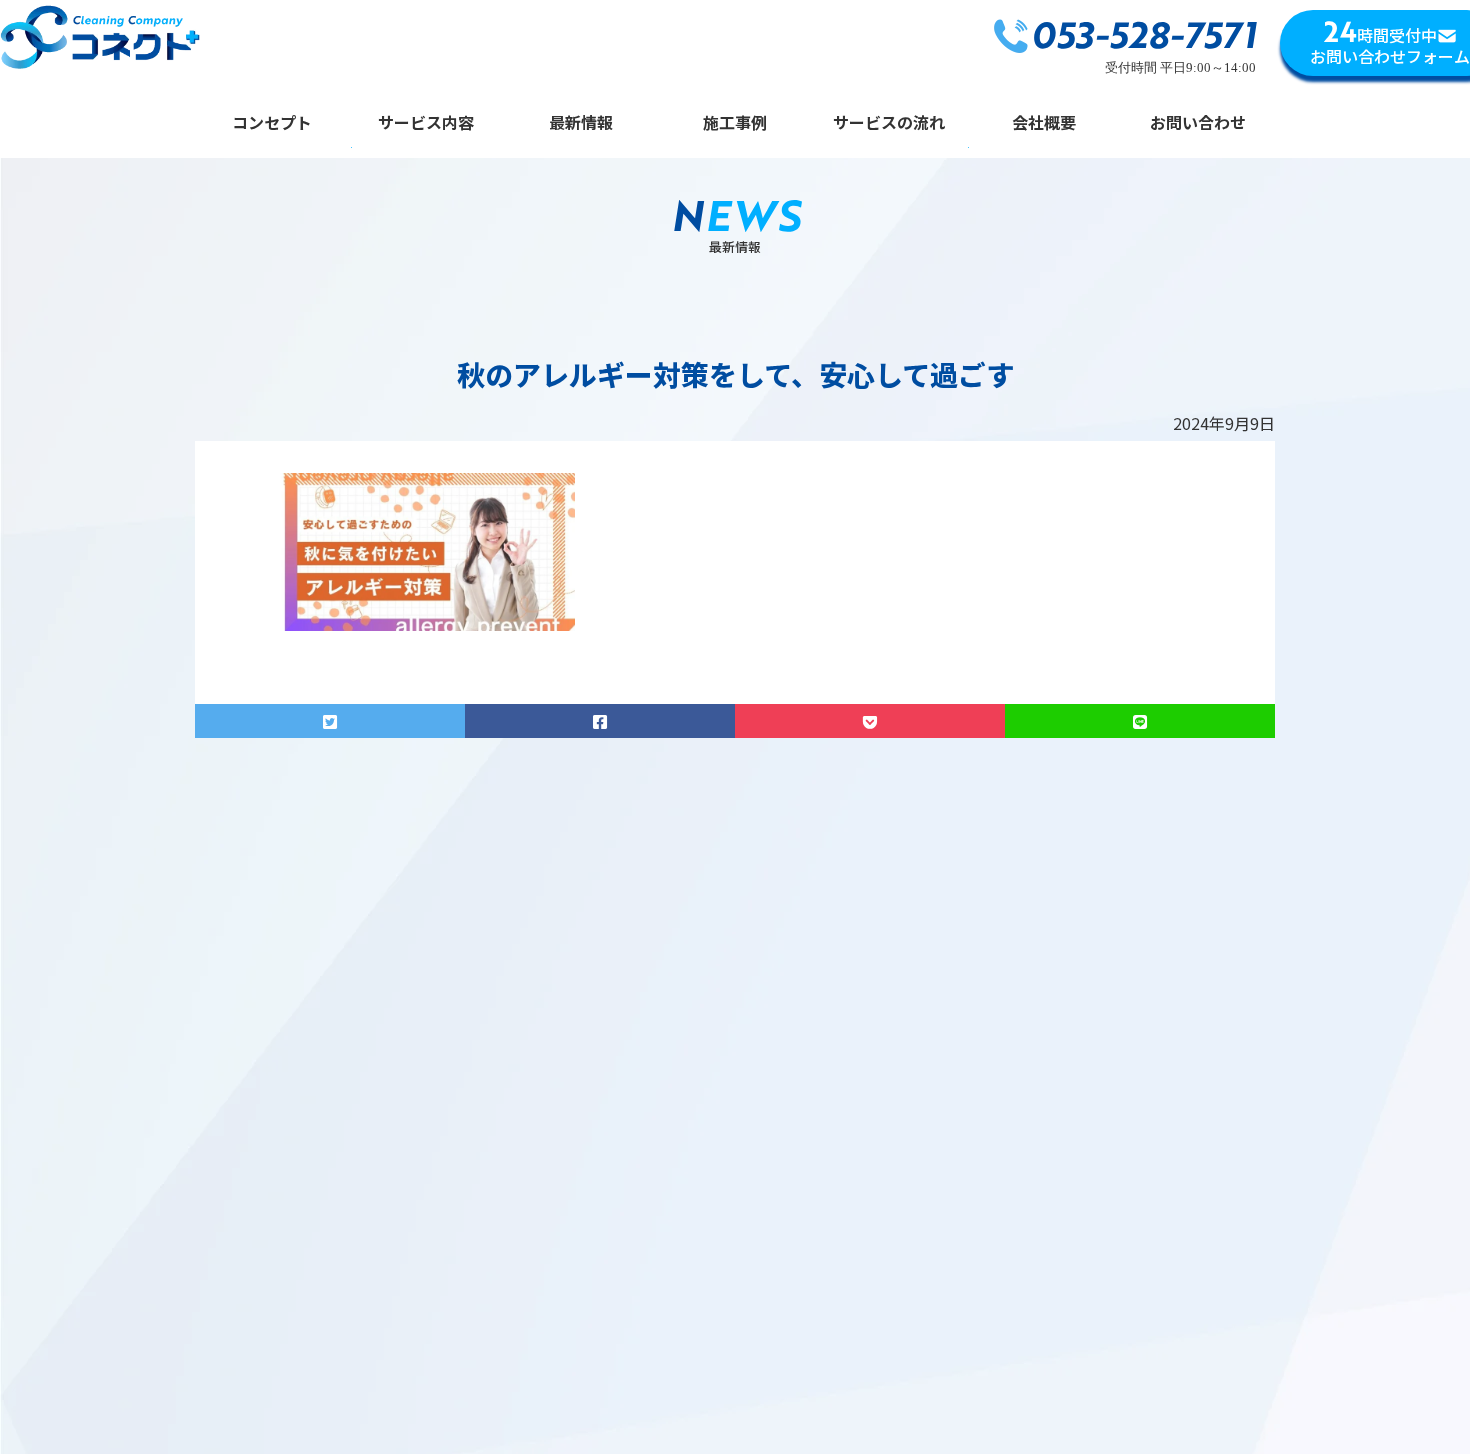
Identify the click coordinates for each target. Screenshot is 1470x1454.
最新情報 (581, 123)
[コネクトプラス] (100, 40)
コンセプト (272, 123)
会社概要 (1044, 123)
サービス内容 (426, 123)
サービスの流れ (889, 123)
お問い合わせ (1198, 123)
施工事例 (735, 123)
